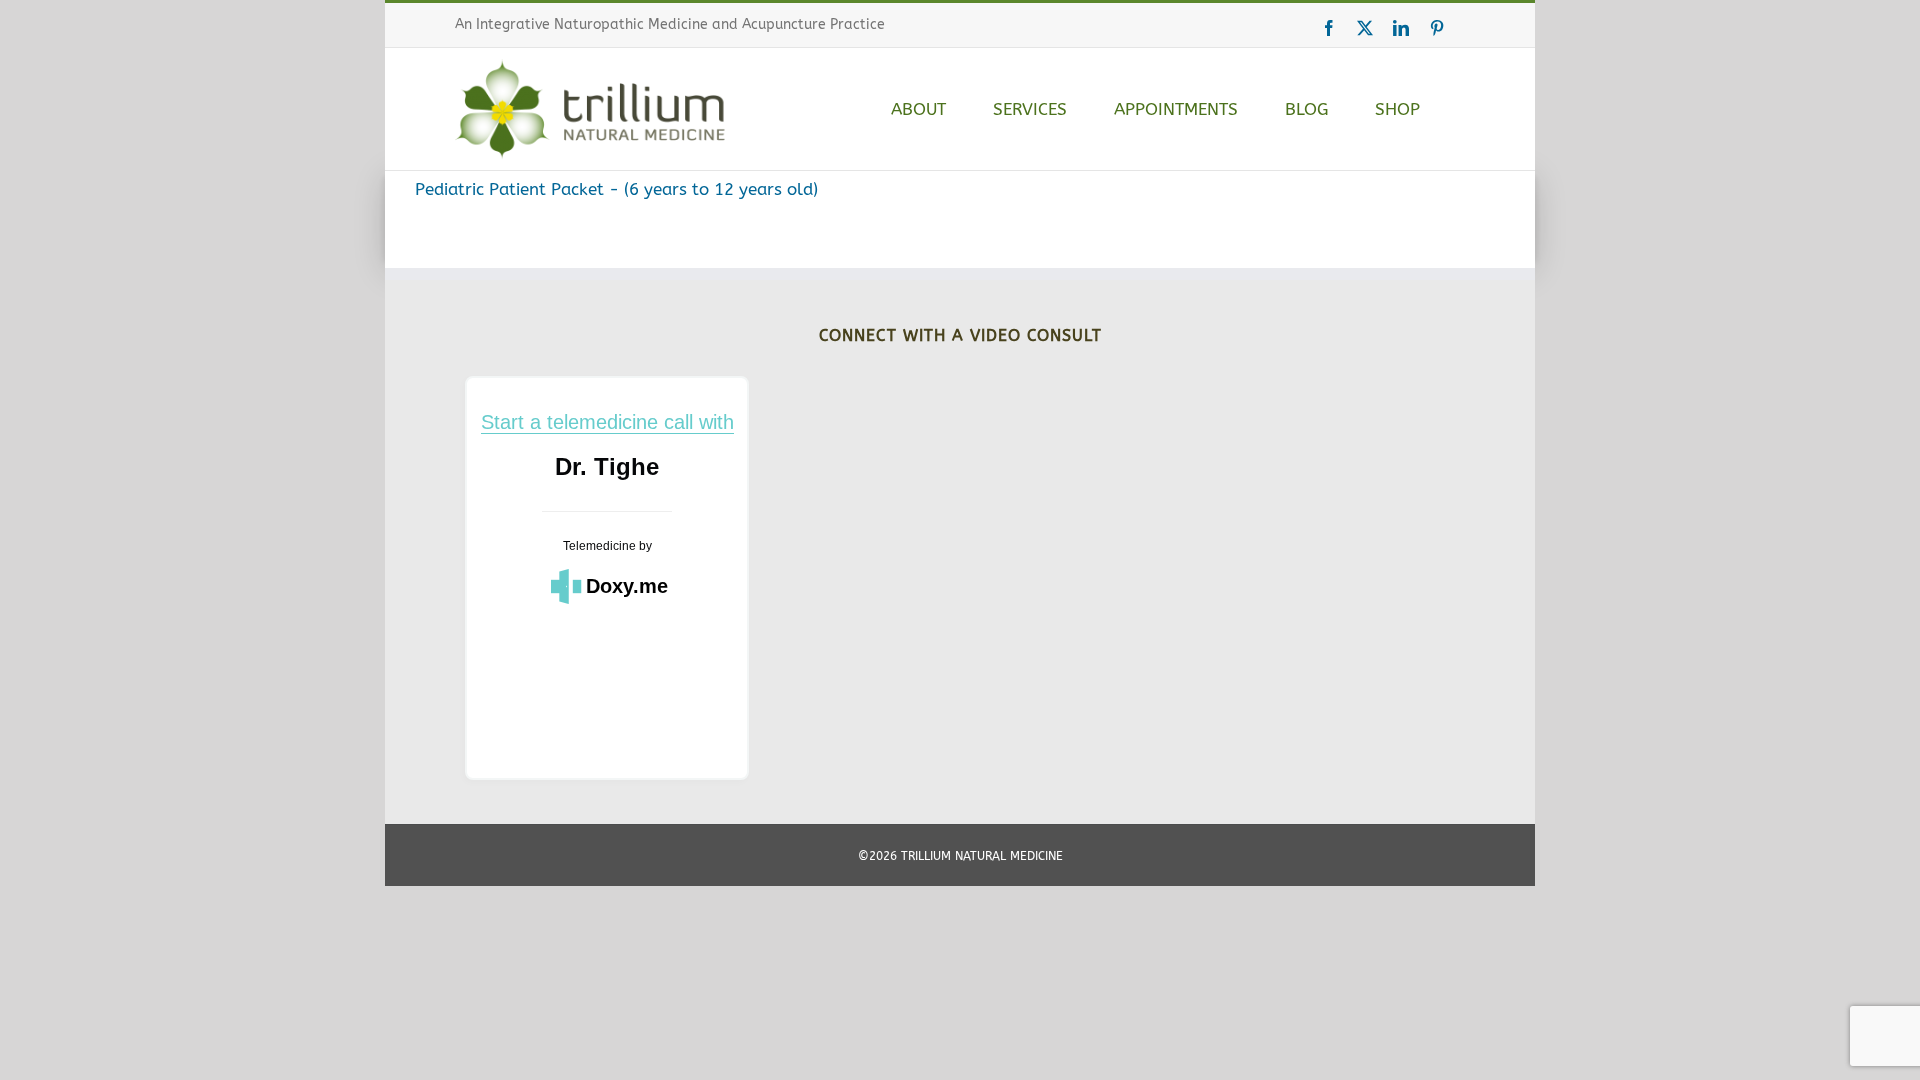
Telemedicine (599, 546)
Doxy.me (627, 586)
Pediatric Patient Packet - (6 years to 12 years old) (616, 189)
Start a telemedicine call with (607, 422)
